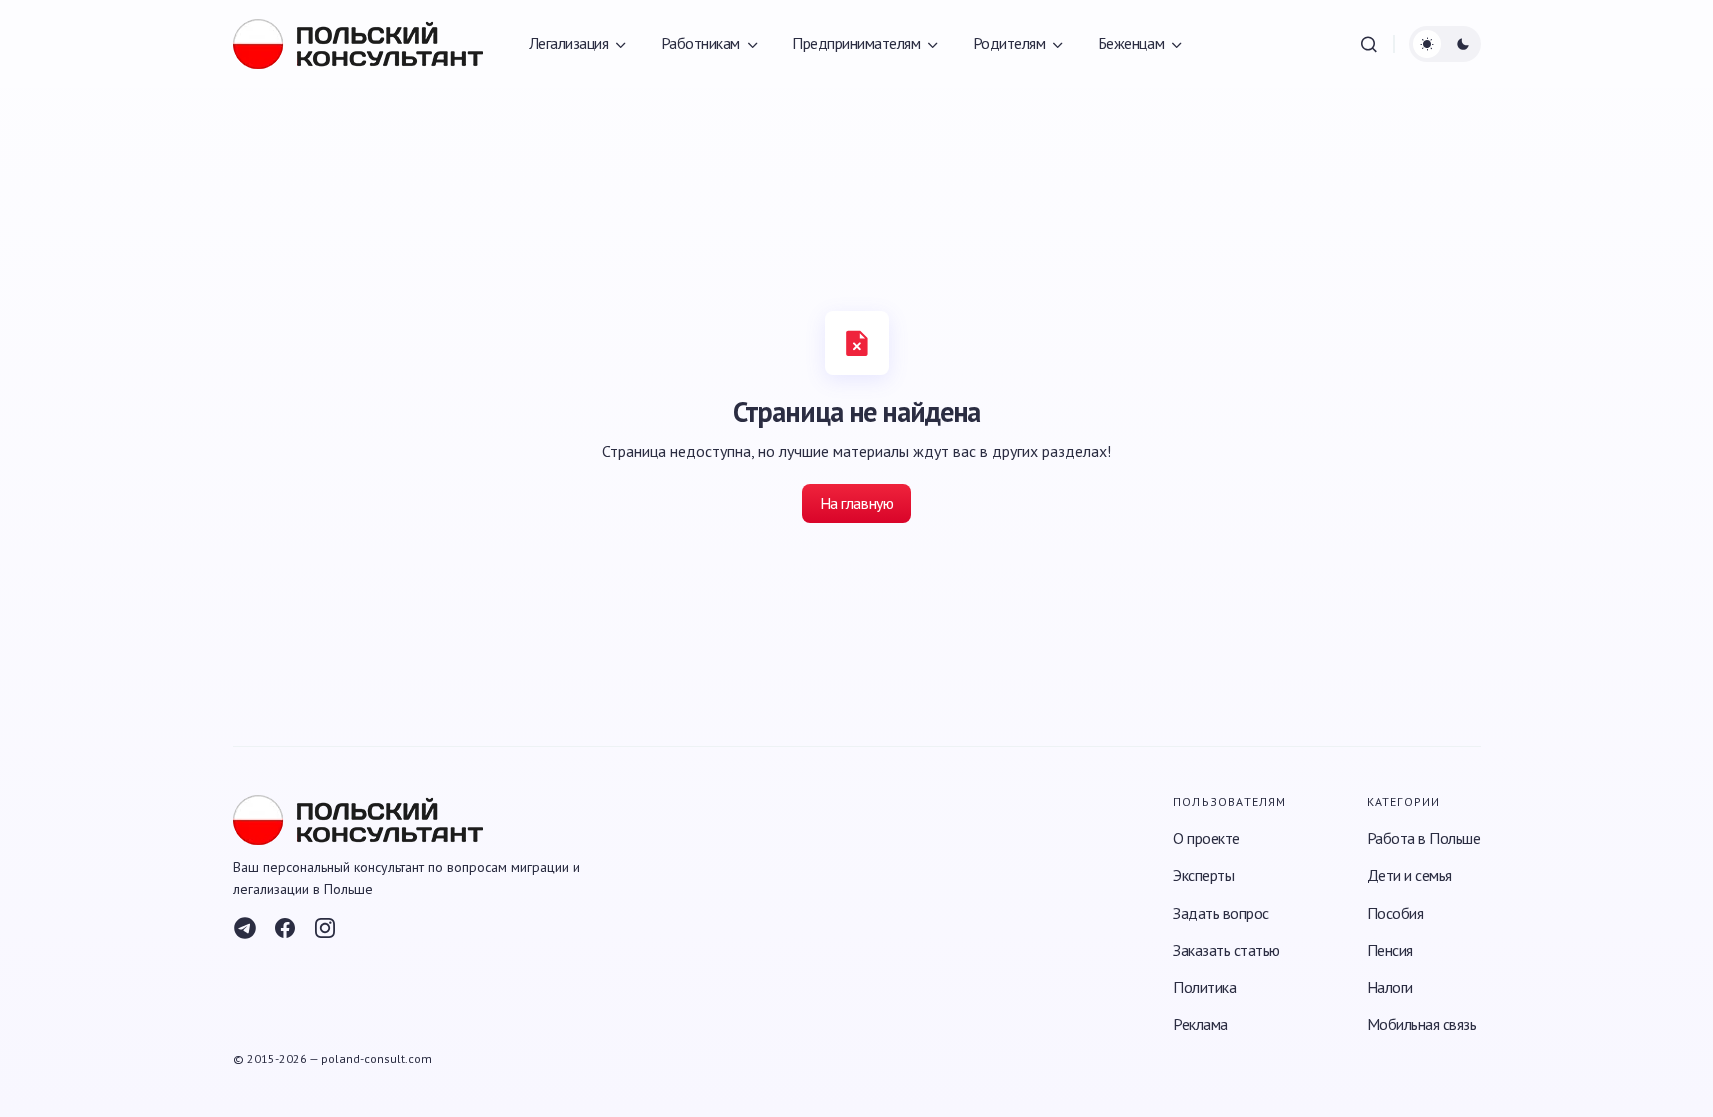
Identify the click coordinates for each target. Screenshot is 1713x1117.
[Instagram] (325, 928)
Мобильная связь (1422, 1024)
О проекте (1206, 838)
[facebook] (285, 928)
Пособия (1395, 913)
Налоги (1390, 987)
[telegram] (245, 928)
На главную (856, 503)
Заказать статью (1226, 950)
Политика (1204, 987)
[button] (1369, 44)
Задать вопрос (1221, 913)
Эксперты (1203, 875)
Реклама (1200, 1024)
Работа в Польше (1424, 838)
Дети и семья (1409, 875)
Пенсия (1390, 950)
